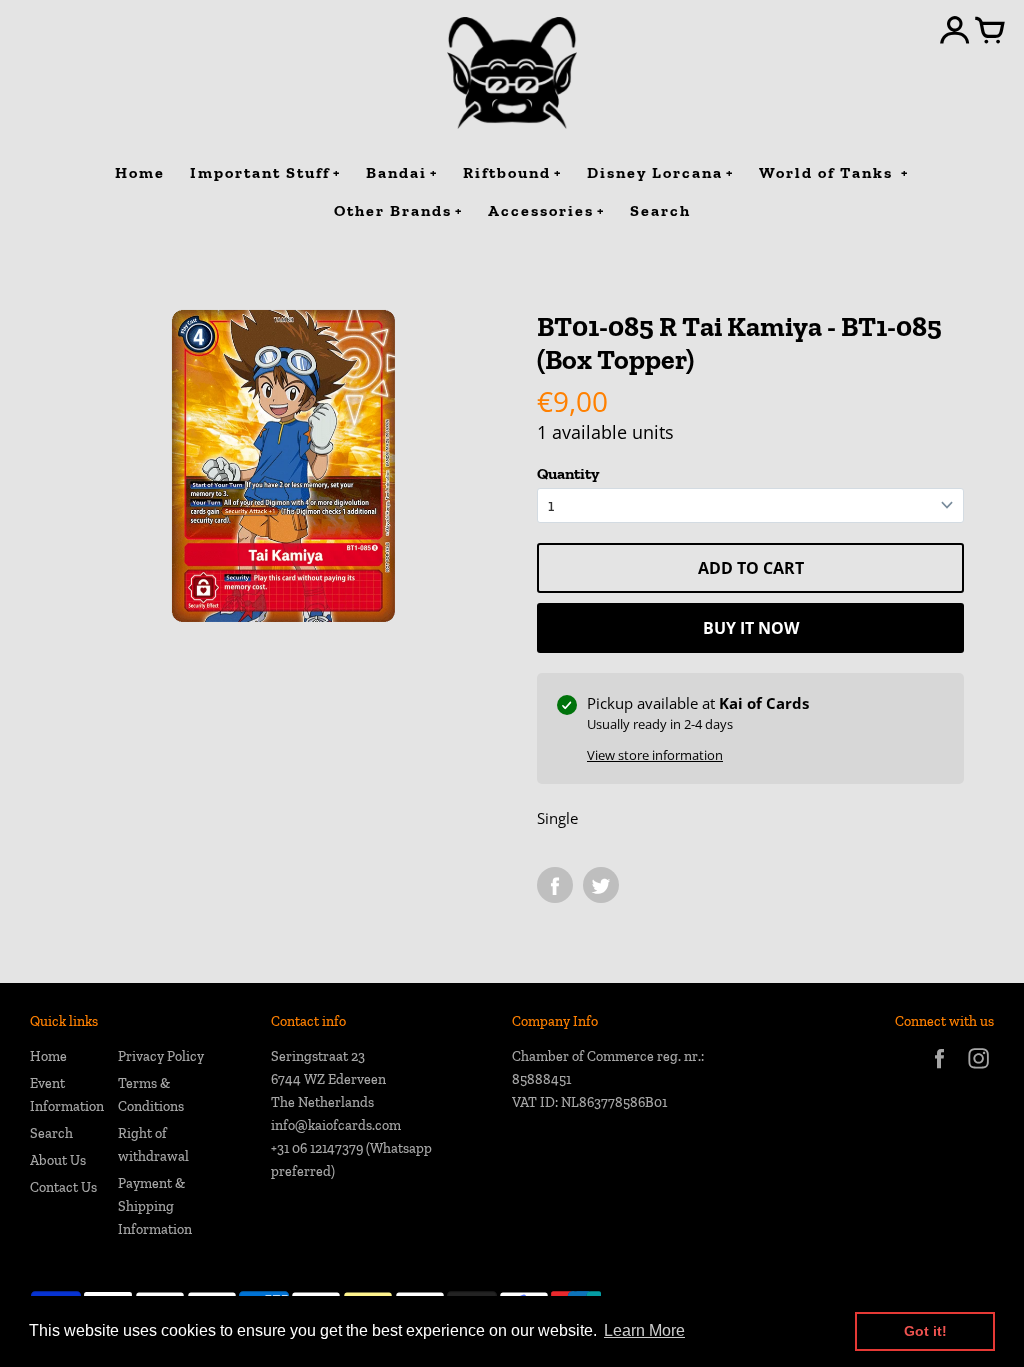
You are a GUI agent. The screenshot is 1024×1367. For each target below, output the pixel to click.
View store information (655, 755)
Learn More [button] (644, 1330)
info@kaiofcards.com (336, 1125)
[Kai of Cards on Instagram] (978, 1071)
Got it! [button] (925, 1331)
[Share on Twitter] (601, 885)
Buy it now (751, 628)
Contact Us (63, 1187)
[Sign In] (955, 32)
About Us (58, 1160)
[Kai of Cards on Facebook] (939, 1071)
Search (51, 1133)
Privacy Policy (161, 1056)
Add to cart (751, 568)
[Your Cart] (990, 32)
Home (48, 1056)
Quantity (568, 473)
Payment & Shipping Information (155, 1206)
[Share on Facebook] (555, 885)
